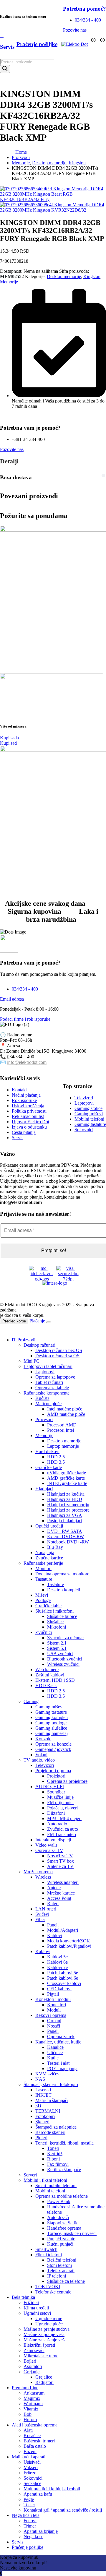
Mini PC (32, 1361)
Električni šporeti (39, 2345)
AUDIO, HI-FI (50, 1787)
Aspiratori (33, 2366)
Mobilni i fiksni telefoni (45, 2180)
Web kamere (47, 1670)
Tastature (44, 1579)
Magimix (32, 2398)
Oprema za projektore (67, 1781)
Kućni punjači (60, 2244)
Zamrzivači (34, 2350)
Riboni (53, 2159)
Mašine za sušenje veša (45, 2340)
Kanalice (55, 2047)
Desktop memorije (64, 276)
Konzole (43, 1739)
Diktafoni (56, 1813)
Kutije (53, 2058)
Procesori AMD (62, 1425)
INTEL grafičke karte (67, 1483)
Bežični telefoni (62, 2260)
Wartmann (33, 2404)
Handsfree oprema (64, 2228)
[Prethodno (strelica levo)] (10, 1288)
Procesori (44, 1420)
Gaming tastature (51, 1712)
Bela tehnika (23, 2297)
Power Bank (59, 2201)
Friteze (30, 2473)
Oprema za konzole (53, 1744)
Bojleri (30, 2361)
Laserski (43, 2090)
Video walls (46, 1845)
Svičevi (42, 1914)
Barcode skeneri (50, 2132)
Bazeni (30, 2451)
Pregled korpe (14, 1321)
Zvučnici (44, 1632)
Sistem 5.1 (57, 1648)
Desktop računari (39, 1345)
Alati (28, 2430)
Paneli (53, 1925)
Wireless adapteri (63, 1882)
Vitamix (31, 2409)
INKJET (43, 2095)
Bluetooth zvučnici (65, 1659)
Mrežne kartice (61, 1893)
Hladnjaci (44, 1489)
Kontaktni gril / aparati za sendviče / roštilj (63, 2510)
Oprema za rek (61, 2037)
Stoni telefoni (59, 2265)
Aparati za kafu (38, 2494)
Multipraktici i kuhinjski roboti (52, 2489)
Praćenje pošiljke (28, 2547)
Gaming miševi (49, 1707)
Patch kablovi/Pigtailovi (69, 1946)
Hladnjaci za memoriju (68, 1505)
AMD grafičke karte (66, 1478)
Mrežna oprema (38, 1872)
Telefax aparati (61, 2271)
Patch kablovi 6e (63, 1978)
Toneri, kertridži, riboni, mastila (64, 2143)
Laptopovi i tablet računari (48, 1366)
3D (38, 2106)
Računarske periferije (43, 1563)
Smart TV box (61, 1861)
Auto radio (57, 1824)
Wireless (43, 1877)
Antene (54, 1888)
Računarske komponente (47, 1393)
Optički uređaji (49, 1526)
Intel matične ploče (65, 1409)
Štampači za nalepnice (56, 2127)
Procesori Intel (61, 1430)
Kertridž (55, 2154)
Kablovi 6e (57, 1962)
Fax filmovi (58, 2164)
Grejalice (44, 2377)
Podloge (43, 1600)
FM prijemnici (60, 1802)
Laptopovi (45, 1372)
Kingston (92, 276)
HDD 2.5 (56, 1457)
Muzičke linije (60, 1797)
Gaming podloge (51, 1723)
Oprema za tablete (52, 1388)
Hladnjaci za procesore (68, 1510)
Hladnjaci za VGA (65, 1515)
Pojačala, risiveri (62, 1808)
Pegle (29, 2499)
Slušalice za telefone (66, 2281)
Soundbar (56, 1792)
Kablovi (55, 1935)
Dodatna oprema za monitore (62, 1574)
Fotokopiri (45, 2116)
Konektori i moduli (53, 1999)
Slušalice (55, 1622)
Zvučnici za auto (63, 1829)
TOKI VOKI (48, 2287)
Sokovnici (33, 2478)
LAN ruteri (46, 1909)
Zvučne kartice (49, 1558)
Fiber (40, 1920)
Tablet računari (49, 1382)
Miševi (42, 1595)
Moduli (54, 2010)
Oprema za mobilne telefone (62, 2196)
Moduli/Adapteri (63, 1930)
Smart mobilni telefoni (56, 2185)
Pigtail (53, 1994)
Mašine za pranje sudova (47, 2329)
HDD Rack (46, 1685)
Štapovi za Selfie (63, 2223)
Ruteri (53, 1904)
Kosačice (32, 2435)
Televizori (45, 1765)
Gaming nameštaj (52, 1733)
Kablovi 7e (57, 1967)
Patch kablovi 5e (63, 1973)
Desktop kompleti (64, 1590)
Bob (28, 2414)
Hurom (30, 2420)
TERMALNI (48, 2111)
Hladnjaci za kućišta (66, 1494)
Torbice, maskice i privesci (72, 2233)
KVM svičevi (48, 2074)
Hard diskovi (47, 1451)
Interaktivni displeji (53, 1840)
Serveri (30, 2175)
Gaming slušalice (51, 1728)
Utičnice (55, 2052)
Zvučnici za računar (66, 1638)
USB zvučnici (60, 1654)
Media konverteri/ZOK (69, 1941)
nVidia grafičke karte (67, 1473)
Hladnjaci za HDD (65, 1499)
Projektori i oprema (53, 1771)
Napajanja (45, 1552)
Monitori (43, 1568)
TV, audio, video (39, 1760)
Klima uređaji (36, 2308)
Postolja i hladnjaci (65, 1521)
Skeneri (42, 2122)
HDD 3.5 (56, 1462)
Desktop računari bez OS (59, 1350)
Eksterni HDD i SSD (55, 1680)
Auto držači (58, 2217)
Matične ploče (48, 1404)
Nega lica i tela (26, 2515)
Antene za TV (60, 1866)
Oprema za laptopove (55, 1377)
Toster (29, 2505)
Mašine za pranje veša (44, 2334)
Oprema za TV (49, 1850)
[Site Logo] (74, 44)
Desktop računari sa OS (57, 1356)
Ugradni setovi (37, 2313)
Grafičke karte (49, 1467)
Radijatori (44, 2382)
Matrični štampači (52, 2100)
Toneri (53, 2148)
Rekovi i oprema (51, 2015)
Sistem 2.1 (57, 1643)
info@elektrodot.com (27, 1062)
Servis (18, 2542)
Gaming (31, 1701)
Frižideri (31, 2303)
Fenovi (30, 2521)
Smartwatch (46, 2249)
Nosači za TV (60, 1856)
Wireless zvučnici (63, 1664)
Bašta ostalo (35, 2446)
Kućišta (42, 1398)
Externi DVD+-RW (66, 1537)
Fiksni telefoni (49, 2255)
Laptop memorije (63, 1446)
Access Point (59, 1898)
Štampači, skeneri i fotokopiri (51, 2084)
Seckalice (32, 2483)
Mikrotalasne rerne (41, 2356)
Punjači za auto (61, 2239)
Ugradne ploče (49, 2324)
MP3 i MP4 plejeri (64, 1818)
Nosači (54, 2026)
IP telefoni (57, 2276)
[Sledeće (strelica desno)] (96, 1288)
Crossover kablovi (64, 1983)
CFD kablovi (59, 1989)
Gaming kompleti (52, 1717)
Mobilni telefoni (50, 2191)
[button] (4, 1330)
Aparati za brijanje (41, 2531)
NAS (40, 2079)
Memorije (9, 282)
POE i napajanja (62, 2068)
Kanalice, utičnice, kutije (58, 2042)
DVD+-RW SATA (65, 1531)
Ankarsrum (34, 2393)
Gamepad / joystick (53, 1749)
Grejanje (32, 2372)
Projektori (56, 1776)
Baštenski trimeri (39, 2441)
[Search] (5, 69)
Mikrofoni (57, 1627)
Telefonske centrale (53, 2292)
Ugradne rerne (49, 2318)
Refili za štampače (64, 2170)
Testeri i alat (58, 2063)
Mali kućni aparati (29, 2457)
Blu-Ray (55, 1547)
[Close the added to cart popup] (49, 1322)
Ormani (54, 2021)
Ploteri (41, 2138)
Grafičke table (48, 1606)
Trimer (30, 2526)
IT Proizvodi (24, 1340)
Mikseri (31, 2467)
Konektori (57, 2005)
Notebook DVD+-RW (68, 1542)
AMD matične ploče (66, 1414)
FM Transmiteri (62, 1834)
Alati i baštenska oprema (35, 2425)
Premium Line (25, 2388)
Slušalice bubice (62, 1616)
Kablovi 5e (57, 1957)
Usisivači (32, 2462)
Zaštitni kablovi (50, 1675)
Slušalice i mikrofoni (54, 1611)
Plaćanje (37, 1321)
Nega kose (33, 2537)
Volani (41, 1755)
